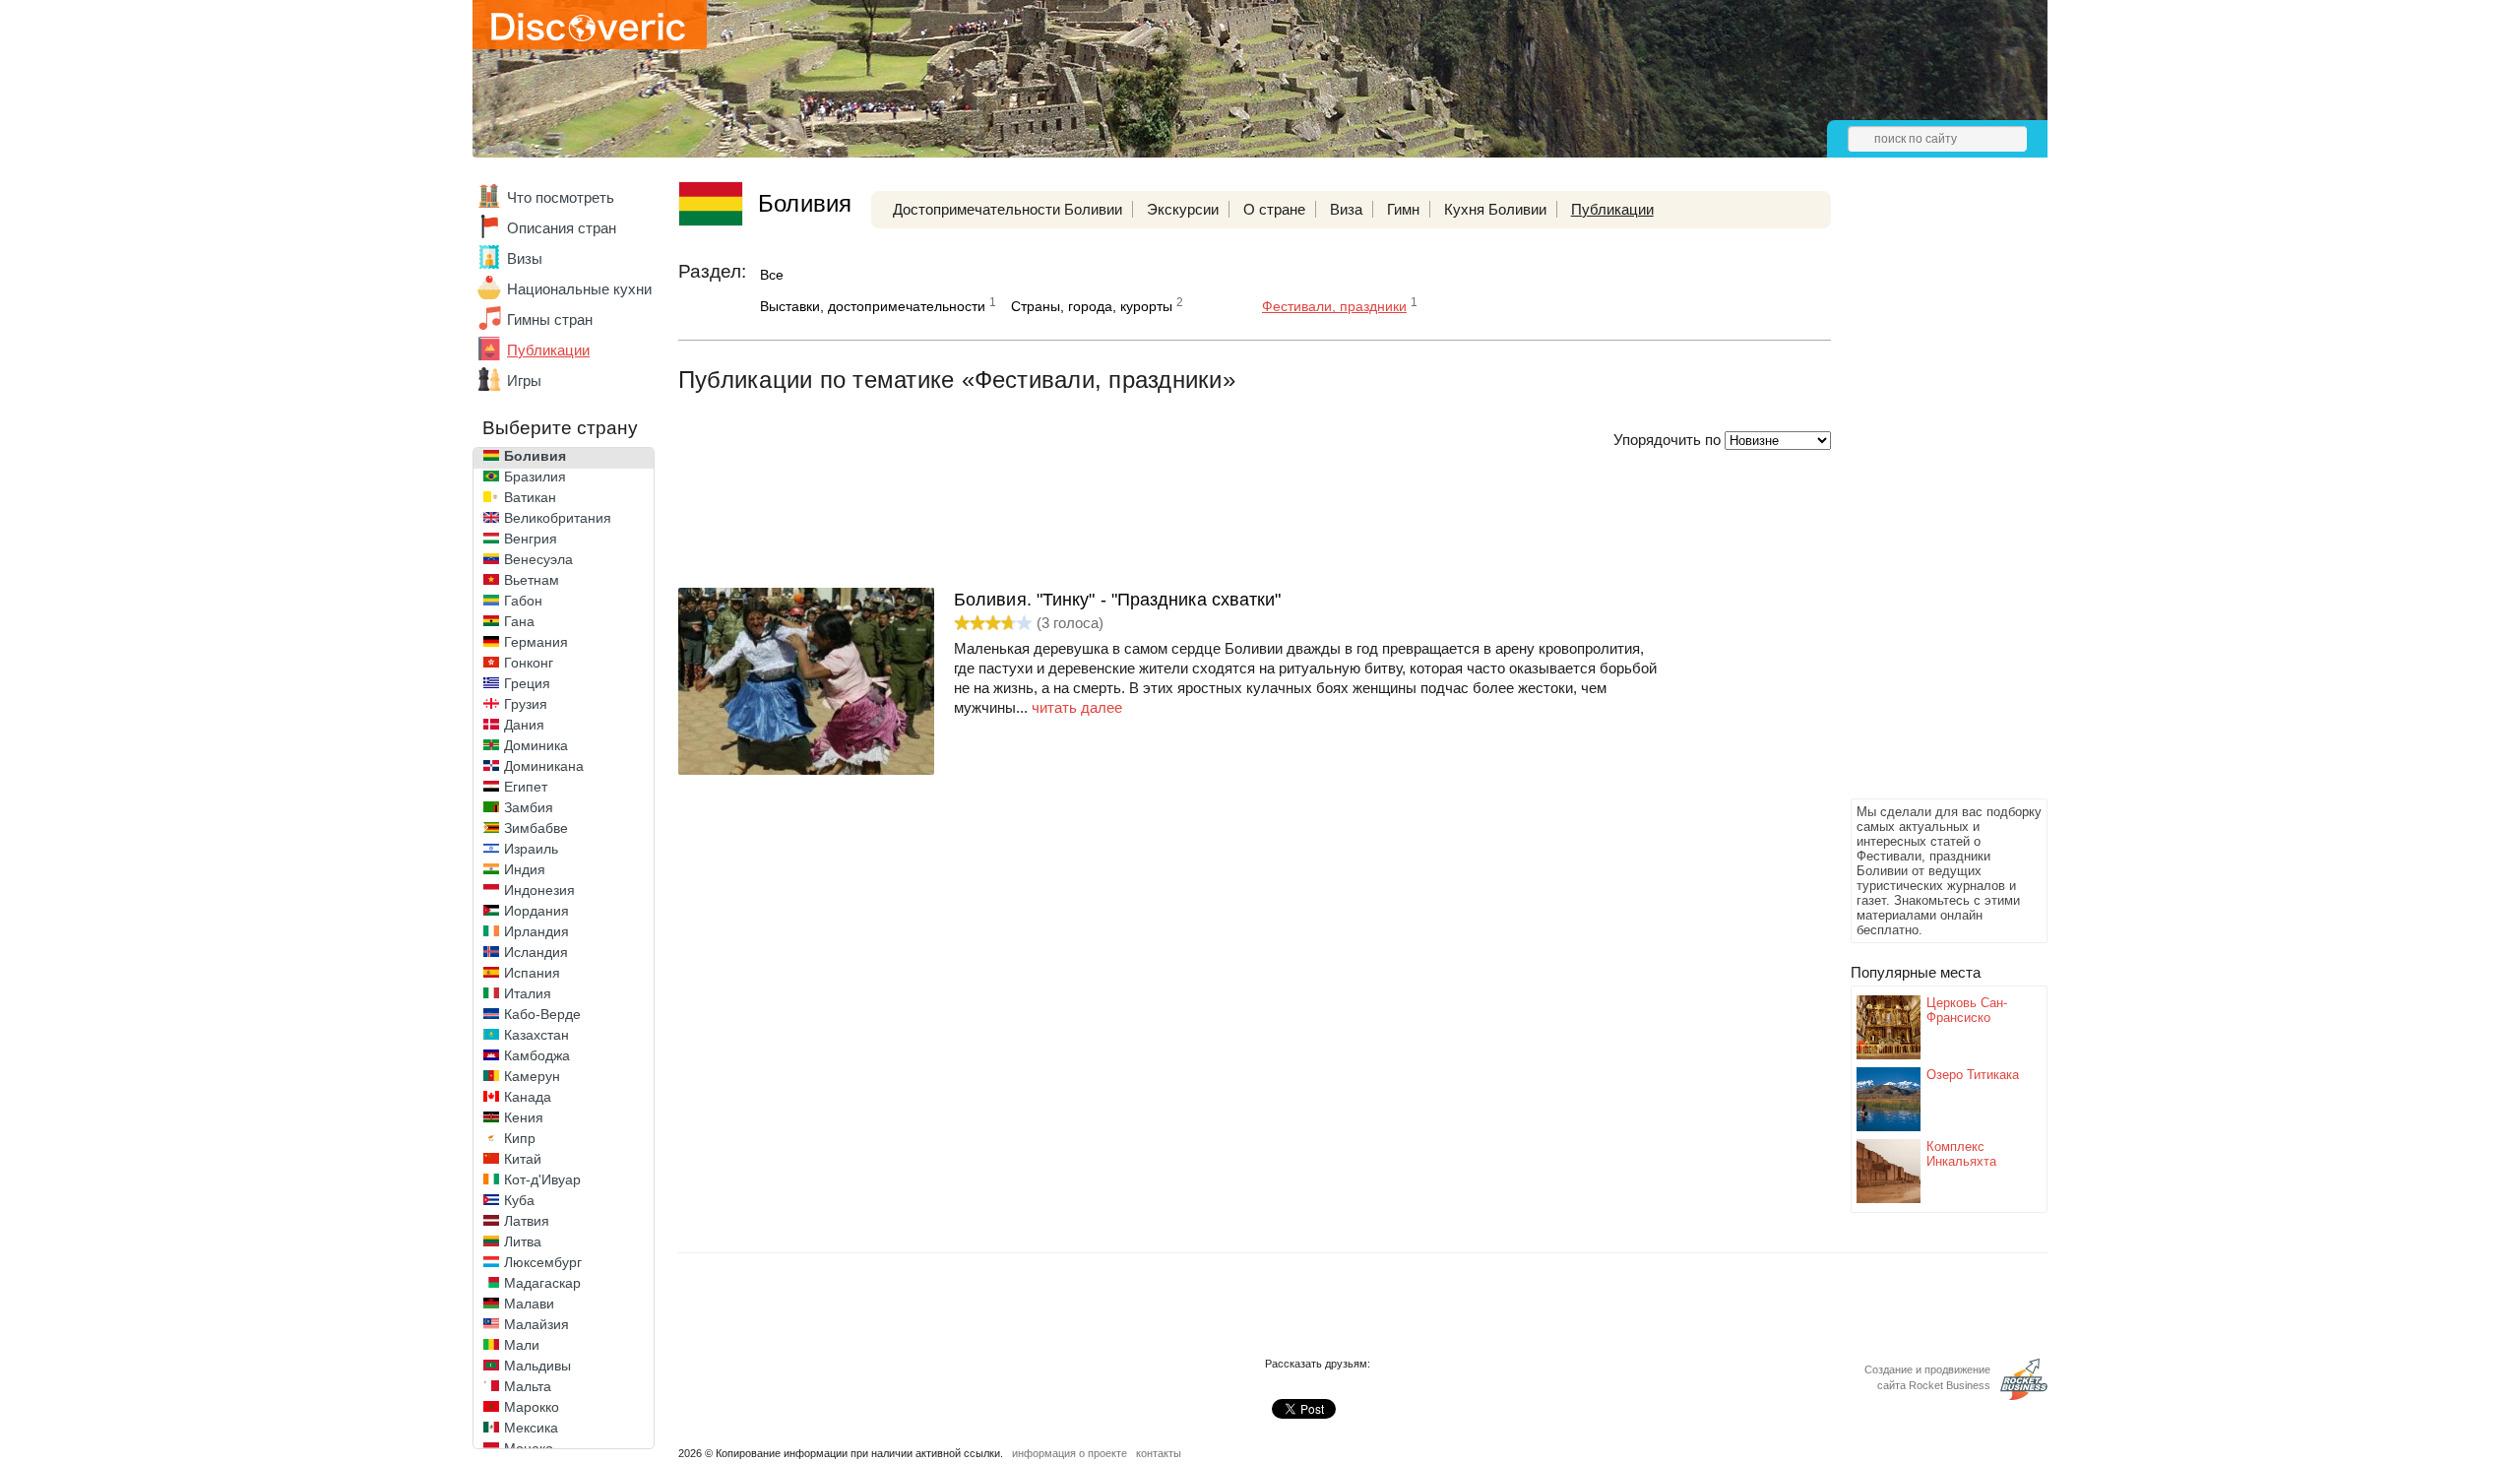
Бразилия (535, 477)
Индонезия (539, 890)
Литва (523, 1241)
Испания (532, 973)
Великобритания (558, 518)
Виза (1346, 209)
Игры (524, 381)
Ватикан (530, 497)
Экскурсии (1183, 209)
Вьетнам (532, 580)
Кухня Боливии (1495, 209)
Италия (528, 993)
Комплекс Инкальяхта (1961, 1154)
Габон (523, 601)
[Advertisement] (1929, 498)
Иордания (536, 911)
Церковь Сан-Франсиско (1967, 1010)
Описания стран (562, 228)
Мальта (528, 1386)
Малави (529, 1304)
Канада (528, 1097)
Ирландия (536, 931)
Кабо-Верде (542, 1014)
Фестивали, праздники (1334, 306)
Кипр (520, 1138)
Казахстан (536, 1035)
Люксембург (543, 1262)
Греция (527, 683)
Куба (519, 1200)
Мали (522, 1345)
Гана (519, 621)
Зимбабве (536, 828)
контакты (1159, 1453)
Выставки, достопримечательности (873, 306)
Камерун (532, 1076)
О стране (1274, 209)
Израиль (531, 849)
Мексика (531, 1428)
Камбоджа (537, 1055)
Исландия (536, 952)
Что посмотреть (561, 197)
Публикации (548, 350)
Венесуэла (538, 559)
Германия (536, 642)
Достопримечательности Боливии (1008, 209)
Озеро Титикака (1973, 1075)
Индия (525, 869)
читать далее (1077, 707)
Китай (523, 1159)
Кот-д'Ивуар (542, 1179)
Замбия (529, 807)
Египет (526, 787)
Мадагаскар (542, 1283)
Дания (524, 725)
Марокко (532, 1407)
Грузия (526, 704)
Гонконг (529, 663)
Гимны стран (550, 319)
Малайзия (536, 1324)
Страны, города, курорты (1092, 306)
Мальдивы (537, 1366)
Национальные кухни (579, 289)
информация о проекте (1070, 1453)
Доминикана (544, 766)
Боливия (535, 456)
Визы (525, 258)
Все (772, 275)
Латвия (527, 1221)
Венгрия (531, 539)
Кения (524, 1117)
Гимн (1403, 209)
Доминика (536, 745)
